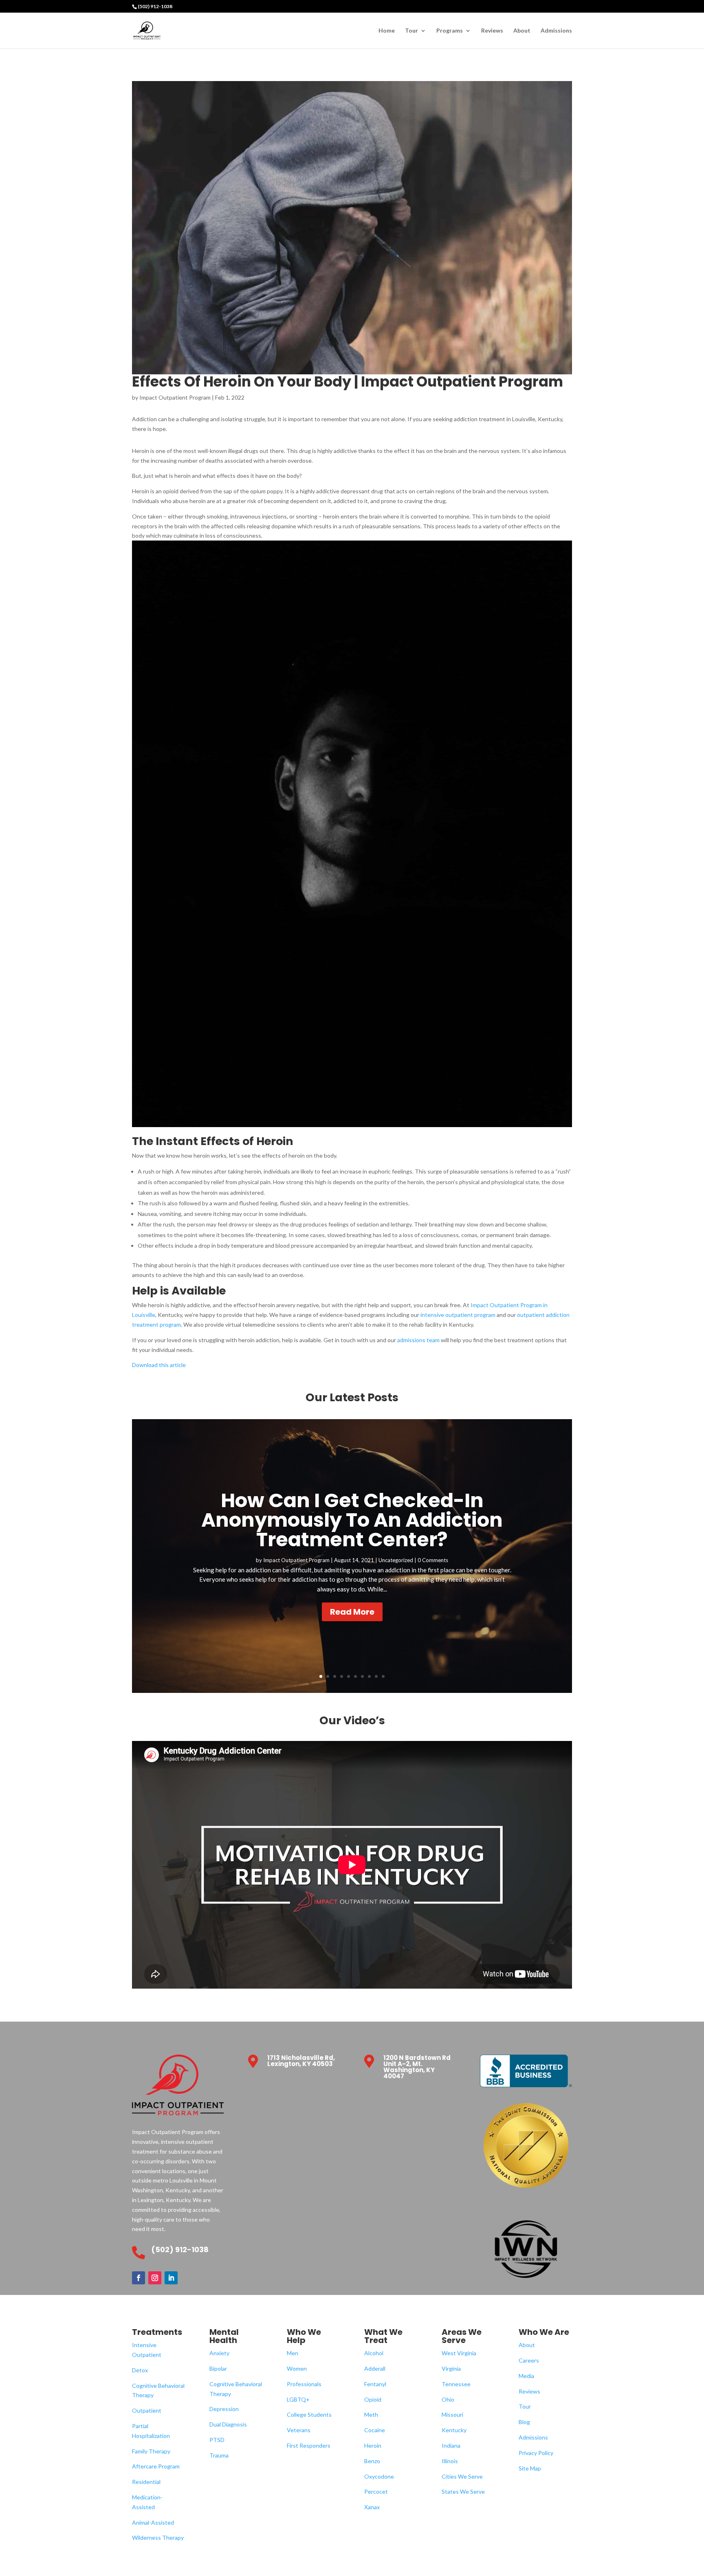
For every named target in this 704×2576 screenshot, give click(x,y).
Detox (140, 2370)
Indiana (451, 2445)
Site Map (530, 2468)
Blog (524, 2422)
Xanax (372, 2507)
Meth (371, 2414)
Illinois (450, 2461)
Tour (411, 31)
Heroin (373, 2445)
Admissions (556, 31)
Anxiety (219, 2353)
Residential (146, 2482)
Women (297, 2368)
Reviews (492, 31)
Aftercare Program (156, 2466)
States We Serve (463, 2491)
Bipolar (218, 2368)
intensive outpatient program (457, 1315)
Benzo (372, 2461)
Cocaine (375, 2430)
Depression (224, 2409)
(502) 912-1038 (155, 6)
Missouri (452, 2414)
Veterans (299, 2430)
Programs (450, 31)
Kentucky (454, 2430)
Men (293, 2353)
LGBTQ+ (298, 2399)
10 (383, 1676)
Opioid (373, 2399)
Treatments (157, 2332)
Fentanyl (375, 2384)
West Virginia (459, 2353)
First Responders (309, 2445)
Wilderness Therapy (158, 2538)
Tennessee (456, 2384)
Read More (352, 1612)
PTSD (217, 2440)
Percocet (376, 2491)
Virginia (451, 2368)
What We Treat (383, 2336)
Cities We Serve (462, 2476)
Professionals (304, 2384)
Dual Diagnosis (228, 2424)
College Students (309, 2414)
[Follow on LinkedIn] (171, 2278)
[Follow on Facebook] (139, 2278)
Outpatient (147, 2410)
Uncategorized (396, 1560)
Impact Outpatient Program (175, 397)
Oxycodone (379, 2476)
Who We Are (544, 2332)
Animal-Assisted (153, 2522)
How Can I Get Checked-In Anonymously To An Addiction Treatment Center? (352, 1520)
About (522, 31)
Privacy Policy (536, 2453)
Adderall (375, 2368)
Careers (529, 2360)
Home (387, 31)
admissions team (418, 1340)
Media (526, 2376)
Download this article (159, 1365)
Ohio (448, 2399)
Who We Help (304, 2336)
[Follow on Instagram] (155, 2278)
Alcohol (374, 2353)
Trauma (219, 2455)
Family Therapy (151, 2451)
